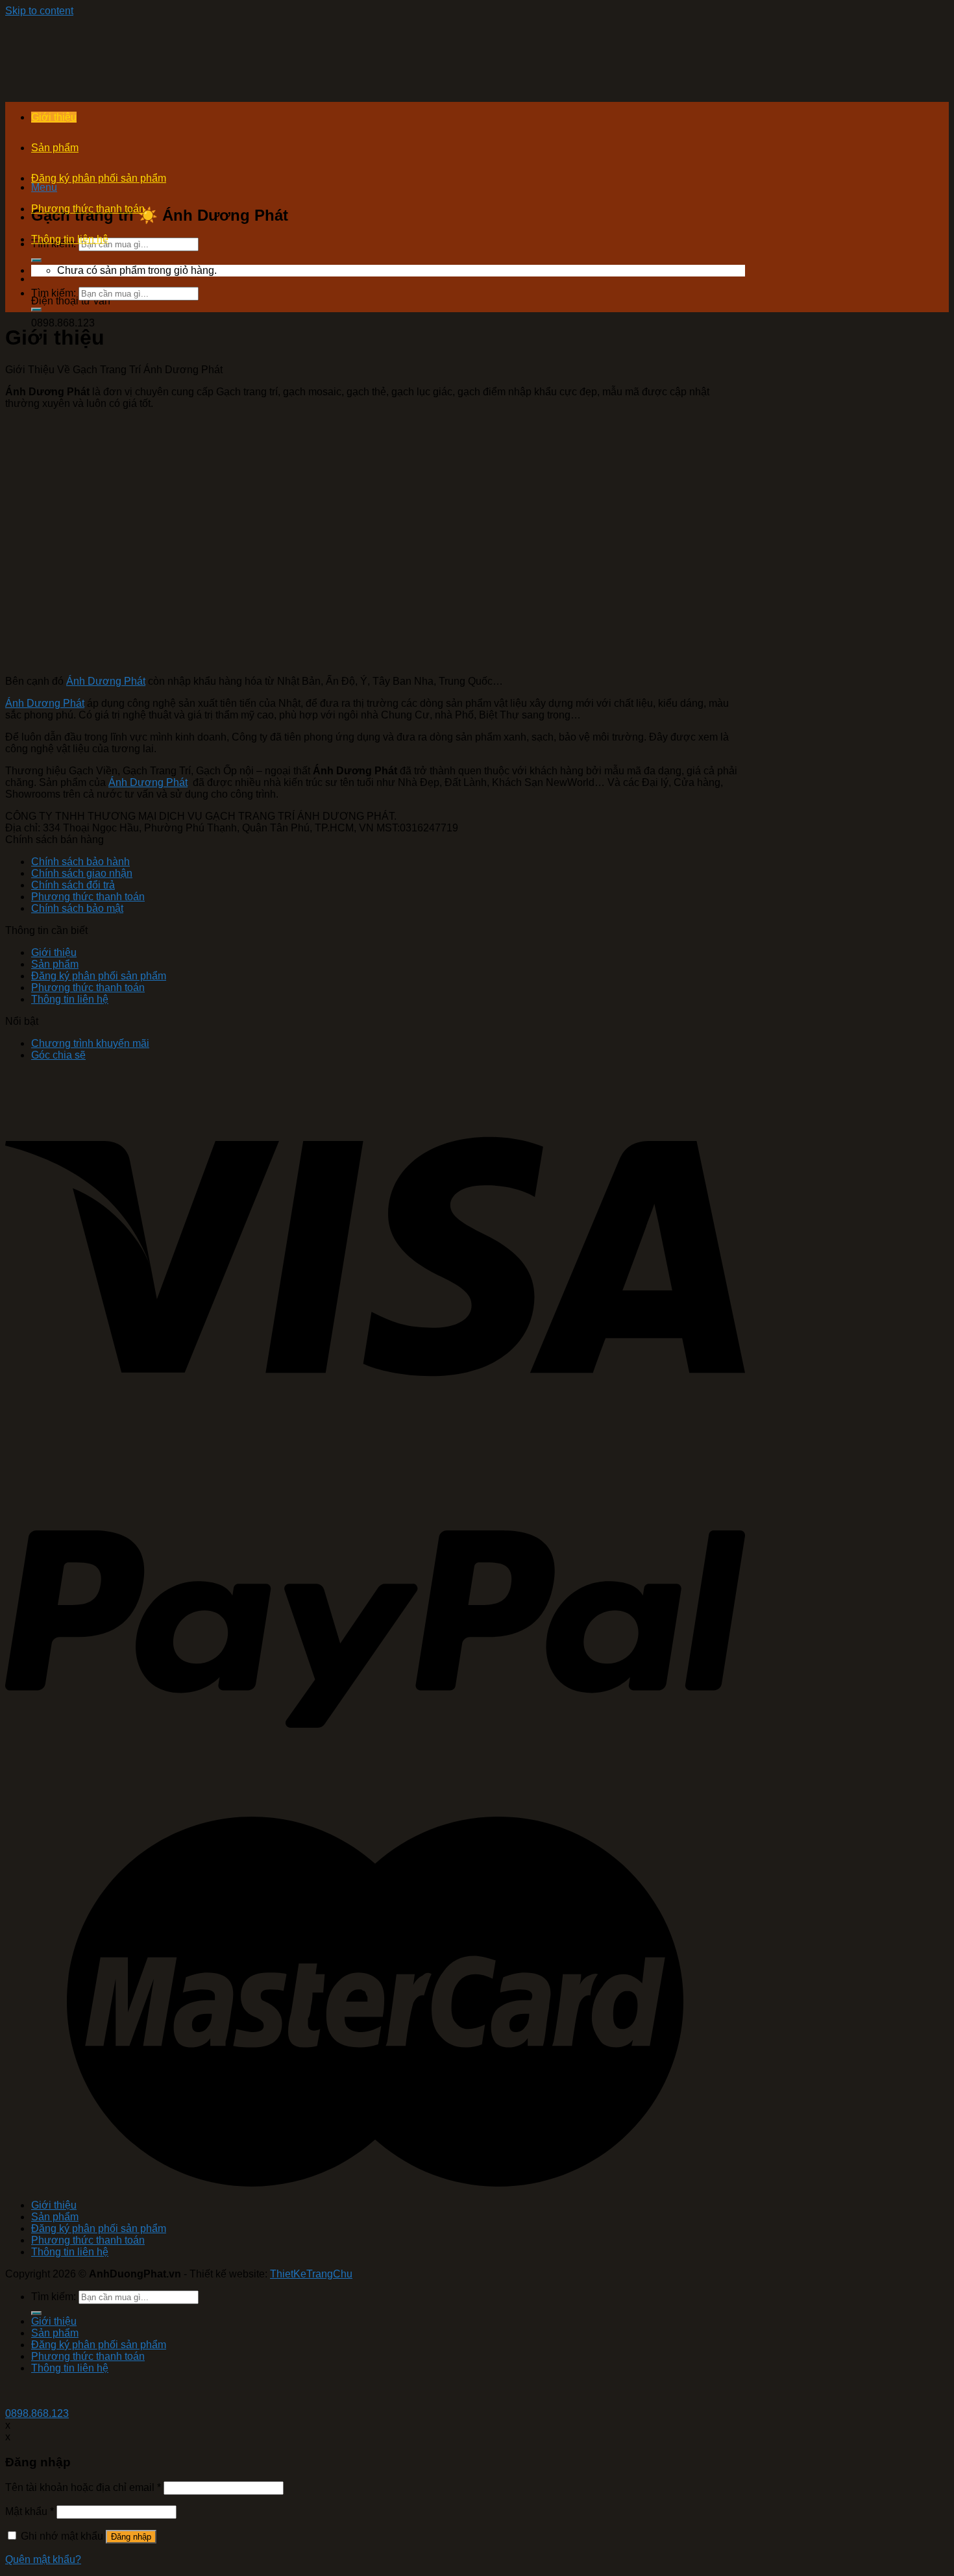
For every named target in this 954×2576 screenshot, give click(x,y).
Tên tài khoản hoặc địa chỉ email (83, 2487)
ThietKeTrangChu (311, 2274)
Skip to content (39, 11)
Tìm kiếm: (54, 293)
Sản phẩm (55, 148)
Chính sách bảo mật (77, 908)
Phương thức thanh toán (88, 209)
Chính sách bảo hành (80, 862)
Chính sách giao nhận (82, 873)
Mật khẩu (30, 2511)
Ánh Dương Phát (106, 681)
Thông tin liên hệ (70, 239)
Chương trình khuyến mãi (90, 1043)
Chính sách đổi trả (73, 885)
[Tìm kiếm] (36, 260)
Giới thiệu (54, 117)
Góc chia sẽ (58, 1055)
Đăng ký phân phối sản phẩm (99, 178)
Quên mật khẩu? (43, 2559)
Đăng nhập (131, 2537)
